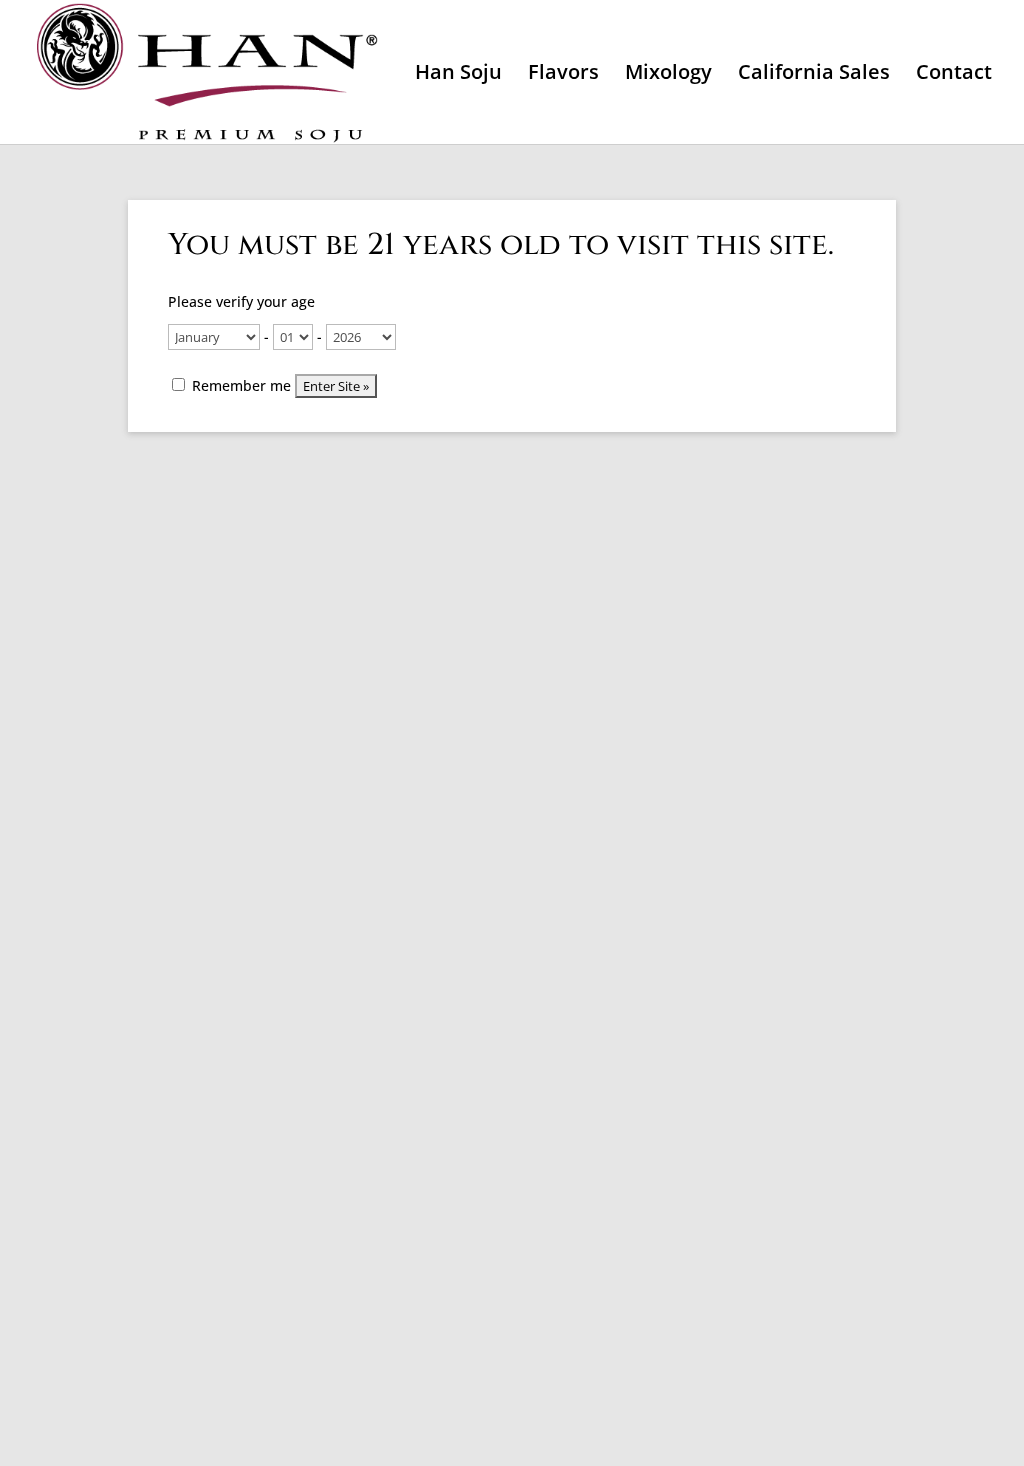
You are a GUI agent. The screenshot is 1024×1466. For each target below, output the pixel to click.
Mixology (668, 75)
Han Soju (458, 75)
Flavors (563, 75)
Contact (954, 75)
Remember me (239, 385)
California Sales (814, 75)
